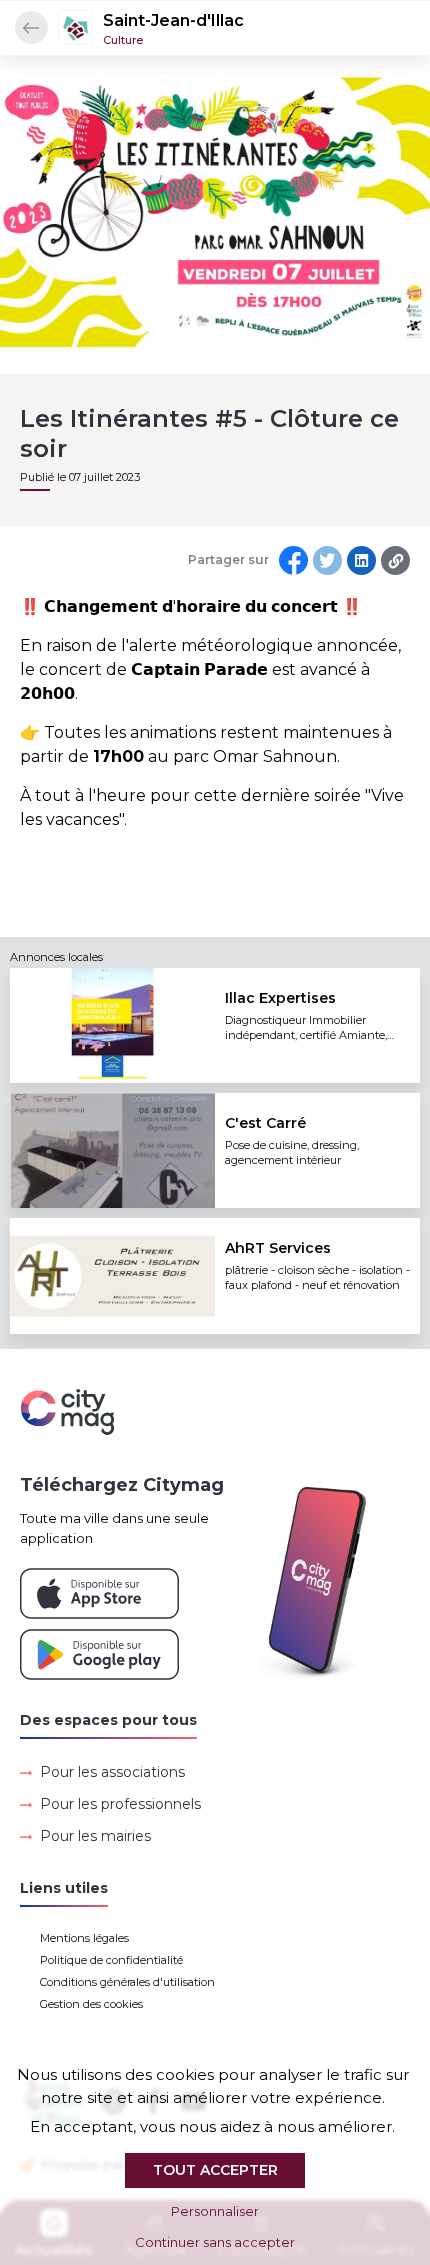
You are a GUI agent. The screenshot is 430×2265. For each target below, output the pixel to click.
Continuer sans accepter (215, 2242)
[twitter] (327, 560)
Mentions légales (84, 1938)
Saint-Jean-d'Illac (173, 20)
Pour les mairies (95, 1836)
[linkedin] (361, 560)
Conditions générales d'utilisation (127, 1982)
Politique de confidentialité (111, 1960)
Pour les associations (112, 1772)
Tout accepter (215, 2170)
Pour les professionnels (120, 1804)
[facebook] (293, 560)
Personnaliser (215, 2211)
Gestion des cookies (91, 2004)
